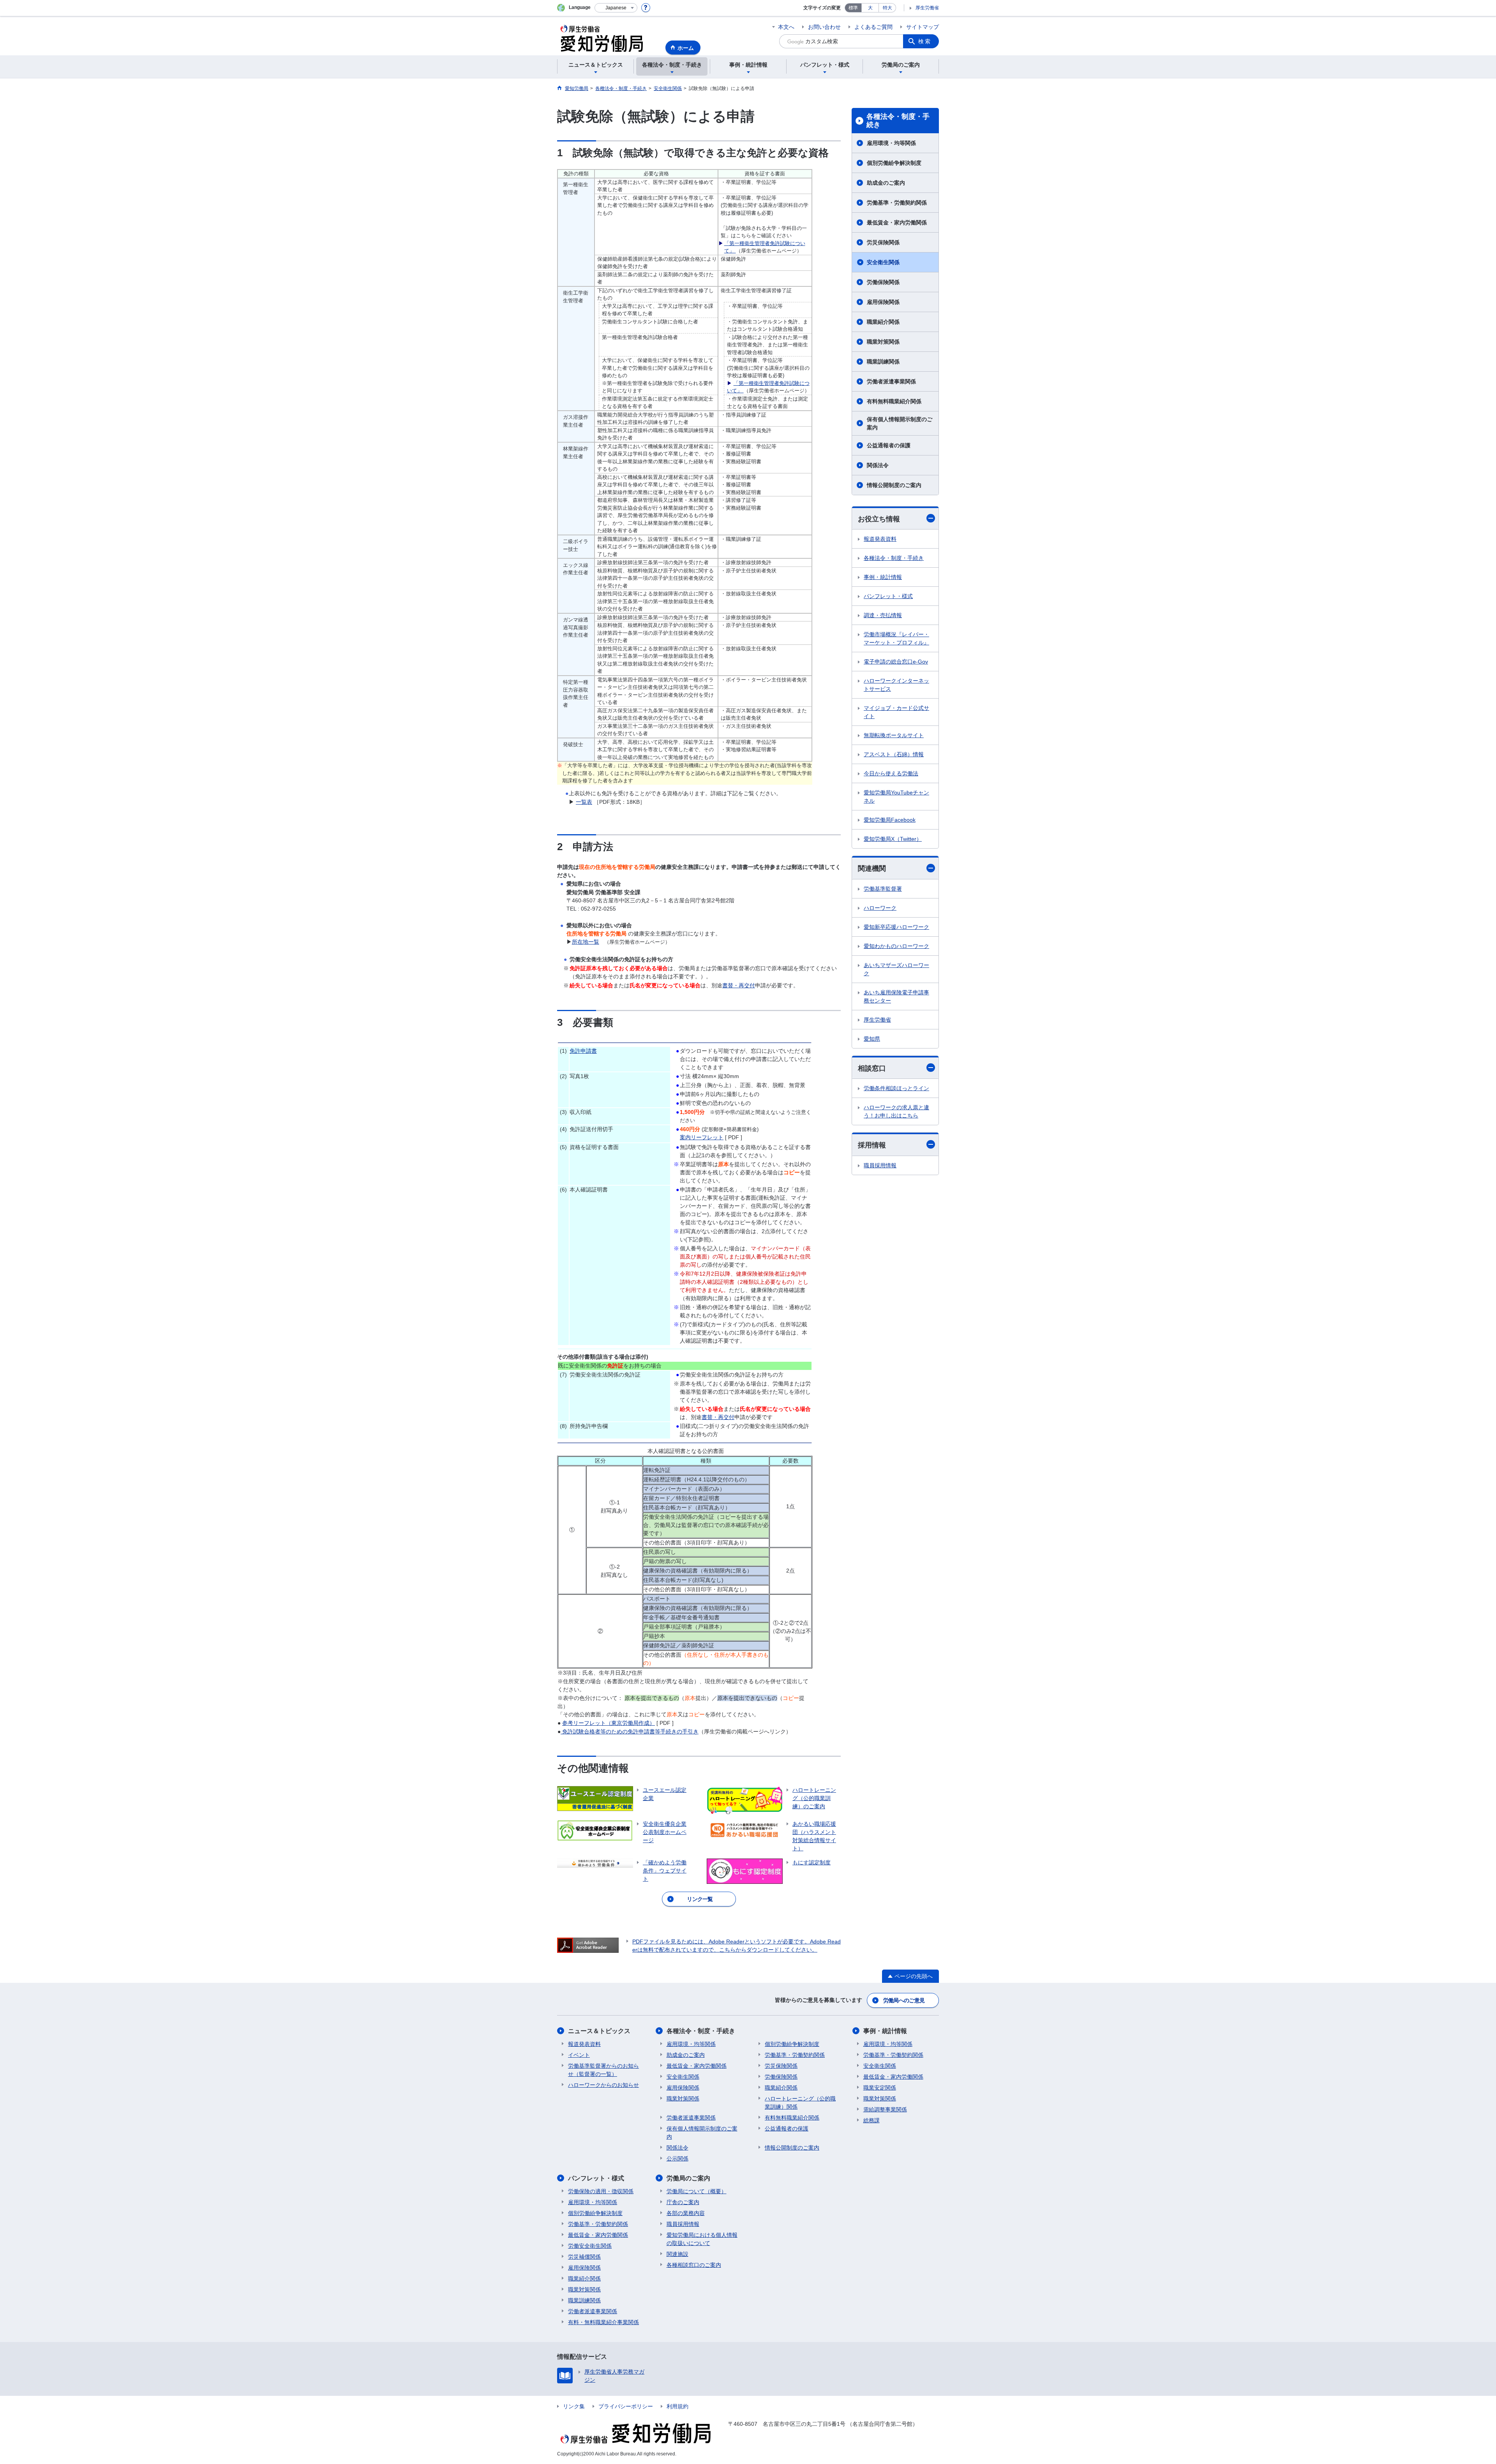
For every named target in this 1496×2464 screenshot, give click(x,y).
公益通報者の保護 (889, 445)
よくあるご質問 (873, 27)
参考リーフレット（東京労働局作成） (609, 1723)
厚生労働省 (927, 8)
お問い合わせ (824, 27)
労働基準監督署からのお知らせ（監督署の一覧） (603, 2070)
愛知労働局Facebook (890, 820)
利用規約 (677, 2406)
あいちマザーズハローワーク (896, 969)
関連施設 (677, 2254)
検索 (925, 41)
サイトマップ (923, 27)
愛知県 (872, 1039)
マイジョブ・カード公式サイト (896, 712)
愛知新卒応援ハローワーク (896, 927)
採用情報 (872, 1145)
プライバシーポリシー (626, 2406)
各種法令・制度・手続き (898, 121)
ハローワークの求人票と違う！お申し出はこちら (896, 1111)
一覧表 (584, 802)
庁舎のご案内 (683, 2202)
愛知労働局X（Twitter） (893, 839)
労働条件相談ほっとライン (896, 1088)
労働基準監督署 (883, 889)
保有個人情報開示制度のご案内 (900, 423)
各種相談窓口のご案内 (694, 2265)
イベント (579, 2055)
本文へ (786, 27)
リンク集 (574, 2406)
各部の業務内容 (686, 2213)
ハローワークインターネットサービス (896, 685)
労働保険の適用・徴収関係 (601, 2191)
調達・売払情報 (883, 615)
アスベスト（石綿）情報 (894, 754)
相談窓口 (872, 1068)
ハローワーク (880, 908)
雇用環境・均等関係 (891, 143)
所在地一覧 (586, 942)
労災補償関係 (584, 2257)
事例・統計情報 (883, 577)
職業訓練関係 (883, 362)
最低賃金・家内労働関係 (897, 222)
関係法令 (878, 465)
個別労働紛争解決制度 (894, 163)
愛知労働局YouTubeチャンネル (896, 797)
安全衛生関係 (883, 262)
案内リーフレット (702, 1137)
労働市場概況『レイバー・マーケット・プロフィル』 (896, 638)
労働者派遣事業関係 (891, 381)
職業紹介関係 (883, 322)
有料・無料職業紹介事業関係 (603, 2322)
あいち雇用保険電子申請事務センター (896, 996)
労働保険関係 (883, 282)
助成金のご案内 (886, 183)
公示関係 (677, 2159)
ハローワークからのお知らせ (603, 2085)
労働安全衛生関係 (590, 2246)
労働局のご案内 (688, 2178)
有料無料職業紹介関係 (894, 401)
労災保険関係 (883, 242)
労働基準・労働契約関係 (897, 203)
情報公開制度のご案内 (894, 485)
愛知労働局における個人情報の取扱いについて (702, 2239)
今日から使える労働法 (891, 773)
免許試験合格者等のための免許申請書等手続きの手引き (630, 1732)
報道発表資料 (880, 539)
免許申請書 (583, 1051)
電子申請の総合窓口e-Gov (896, 662)
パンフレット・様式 (888, 596)
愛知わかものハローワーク (896, 946)
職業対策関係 (883, 342)
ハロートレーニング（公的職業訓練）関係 (800, 2103)
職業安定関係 (880, 2088)
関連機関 (872, 868)
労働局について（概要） (697, 2191)
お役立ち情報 (879, 519)
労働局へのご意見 (904, 2000)
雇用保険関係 (883, 302)
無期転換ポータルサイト (894, 735)
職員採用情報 (880, 1165)
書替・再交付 (739, 985)
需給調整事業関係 (885, 2109)
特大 (887, 8)
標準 (853, 8)
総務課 (871, 2120)
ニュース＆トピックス (599, 2031)
